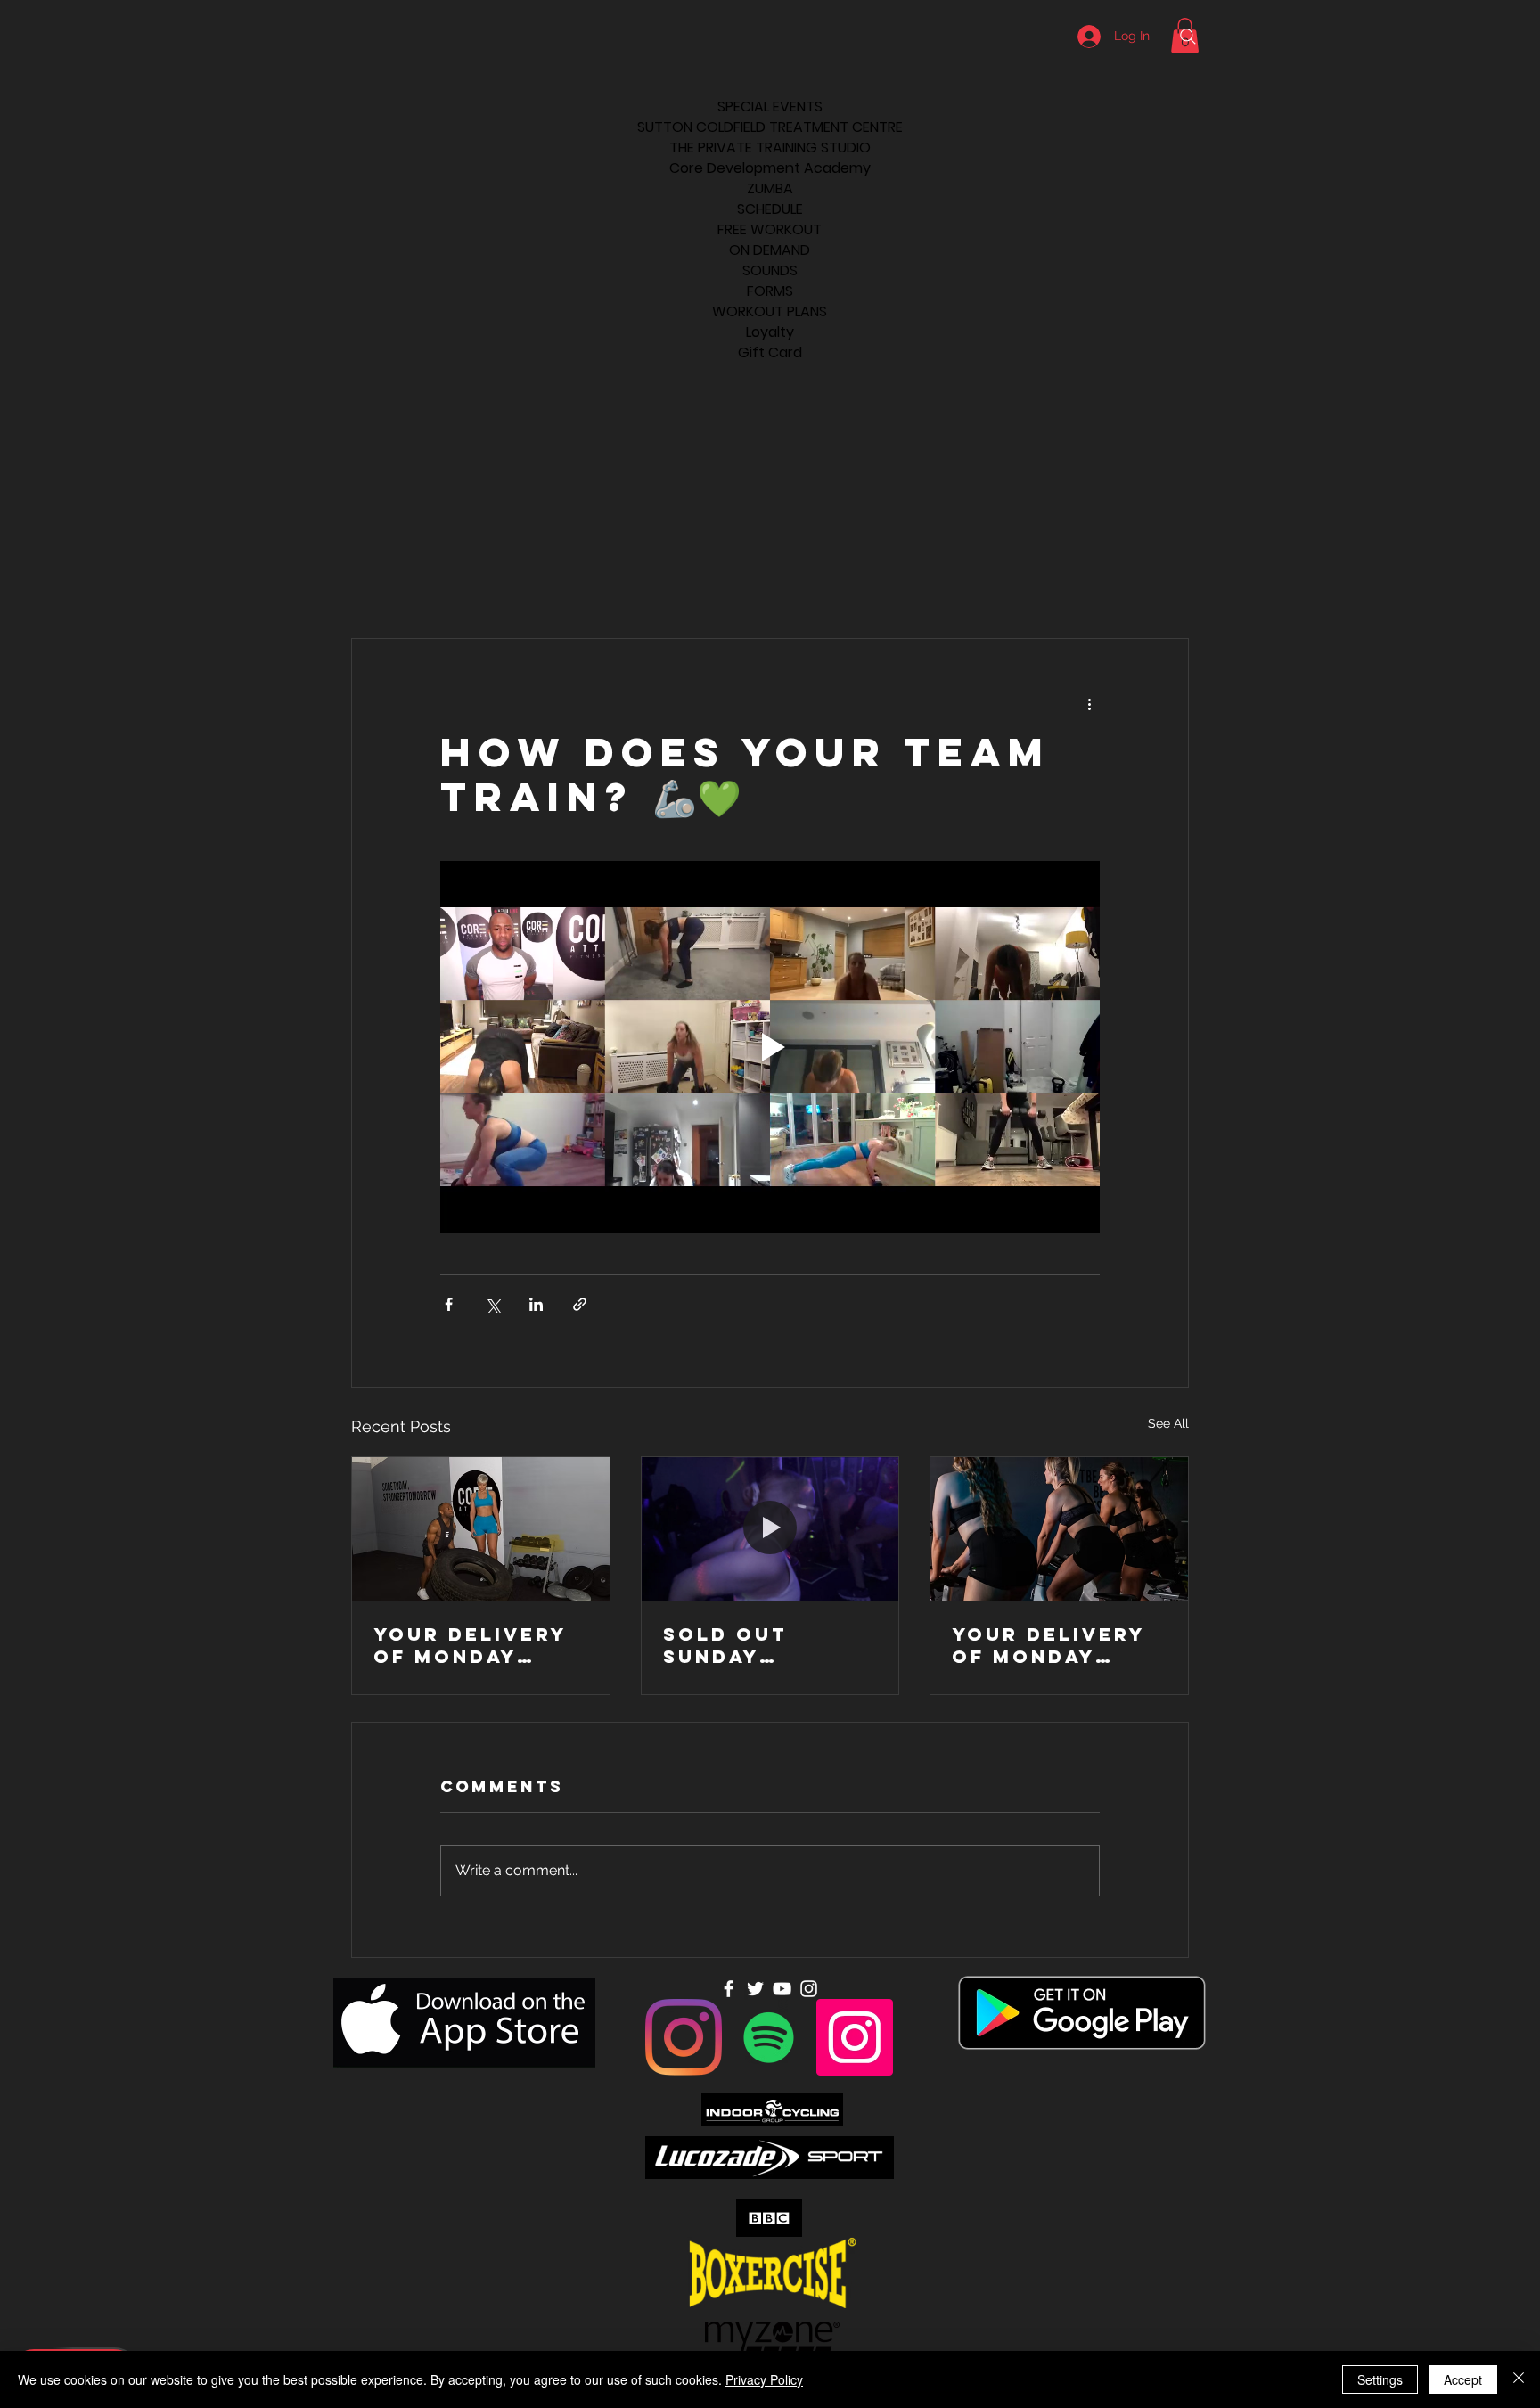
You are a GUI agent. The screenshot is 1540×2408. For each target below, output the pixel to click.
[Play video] (770, 1046)
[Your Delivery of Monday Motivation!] (481, 1529)
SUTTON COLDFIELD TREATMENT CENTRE (770, 127)
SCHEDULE (770, 209)
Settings (1380, 2379)
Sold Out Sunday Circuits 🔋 (734, 1645)
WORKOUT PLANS (770, 311)
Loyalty (770, 332)
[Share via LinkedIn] (536, 1304)
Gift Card (770, 352)
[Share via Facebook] (449, 1304)
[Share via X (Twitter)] (492, 1304)
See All (1168, 1423)
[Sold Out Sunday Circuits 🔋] (770, 1529)
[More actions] (1089, 703)
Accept (1463, 2379)
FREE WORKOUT (770, 229)
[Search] (1188, 37)
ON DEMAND (770, 250)
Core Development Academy (770, 168)
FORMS (770, 291)
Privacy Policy (764, 2379)
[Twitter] (755, 1989)
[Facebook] (729, 1989)
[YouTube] (782, 1989)
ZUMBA (770, 188)
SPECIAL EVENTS (770, 106)
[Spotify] (769, 2037)
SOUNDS (770, 270)
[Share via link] (580, 1304)
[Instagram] (684, 2037)
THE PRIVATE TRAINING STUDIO (770, 147)
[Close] (1519, 2379)
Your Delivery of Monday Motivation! (470, 1645)
